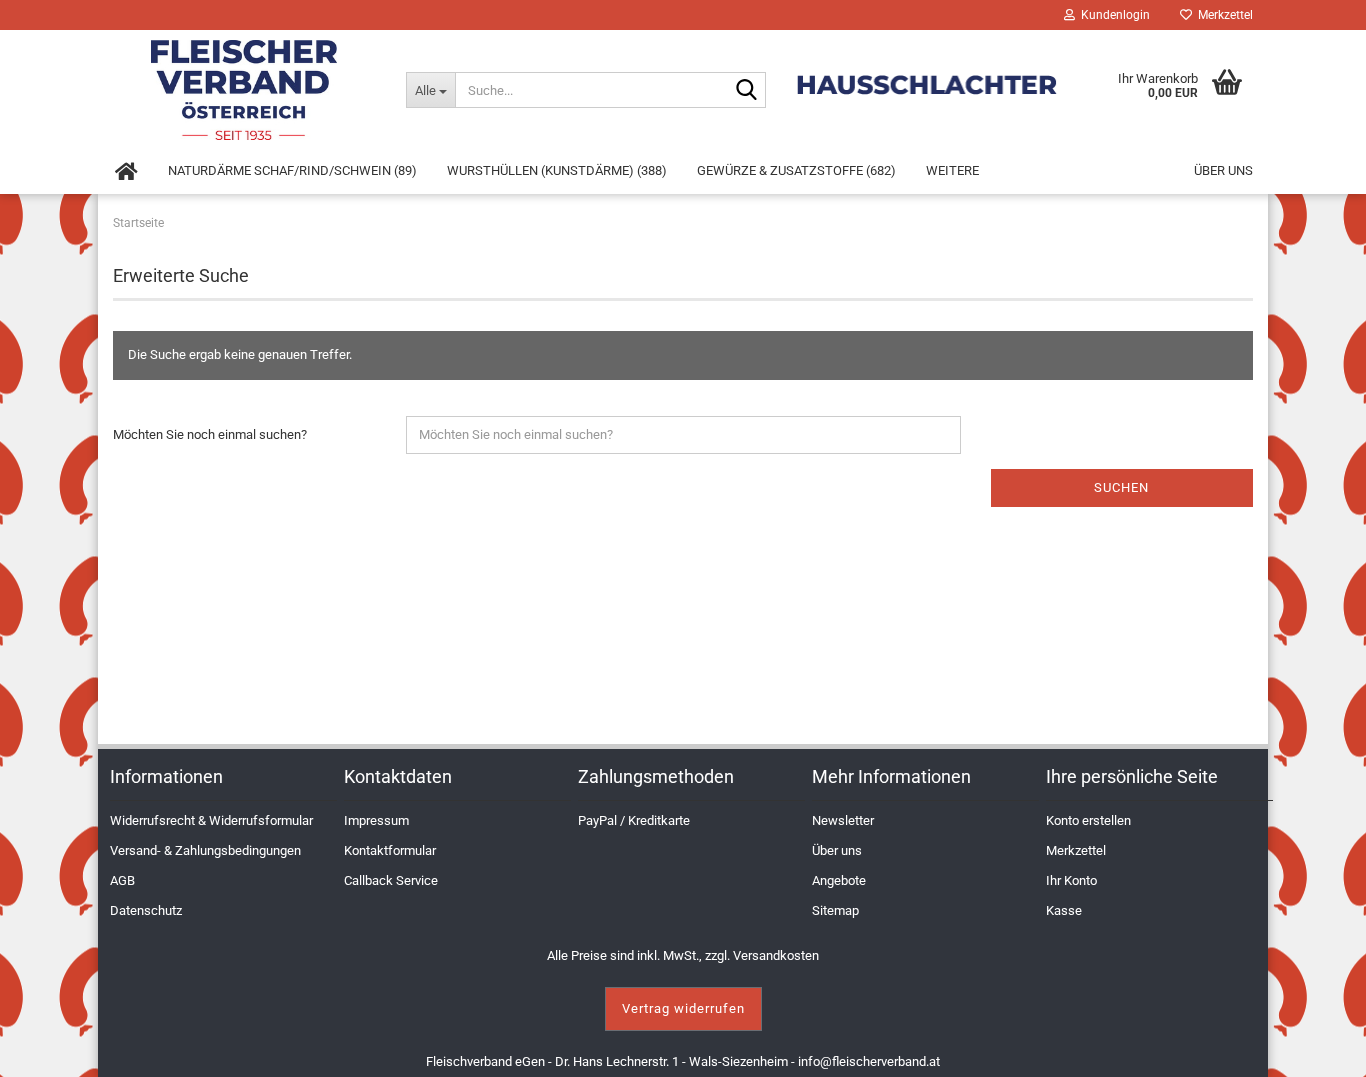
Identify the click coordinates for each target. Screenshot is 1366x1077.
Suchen (1121, 487)
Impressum (376, 820)
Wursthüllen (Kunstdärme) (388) (557, 170)
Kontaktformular (390, 850)
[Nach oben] (1326, 1047)
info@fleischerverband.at (869, 1061)
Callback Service (391, 880)
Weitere (952, 170)
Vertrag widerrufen (683, 1008)
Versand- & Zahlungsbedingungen (205, 850)
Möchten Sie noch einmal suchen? (210, 434)
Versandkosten (776, 955)
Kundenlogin (1112, 15)
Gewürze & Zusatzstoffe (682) (796, 170)
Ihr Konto (1071, 880)
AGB (122, 880)
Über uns (1223, 170)
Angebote (839, 880)
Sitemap (835, 910)
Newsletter (843, 820)
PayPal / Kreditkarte (634, 820)
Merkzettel (1222, 15)
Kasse (1064, 910)
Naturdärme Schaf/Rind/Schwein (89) (292, 170)
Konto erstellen (1088, 820)
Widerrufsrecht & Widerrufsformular (211, 820)
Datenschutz (146, 910)
